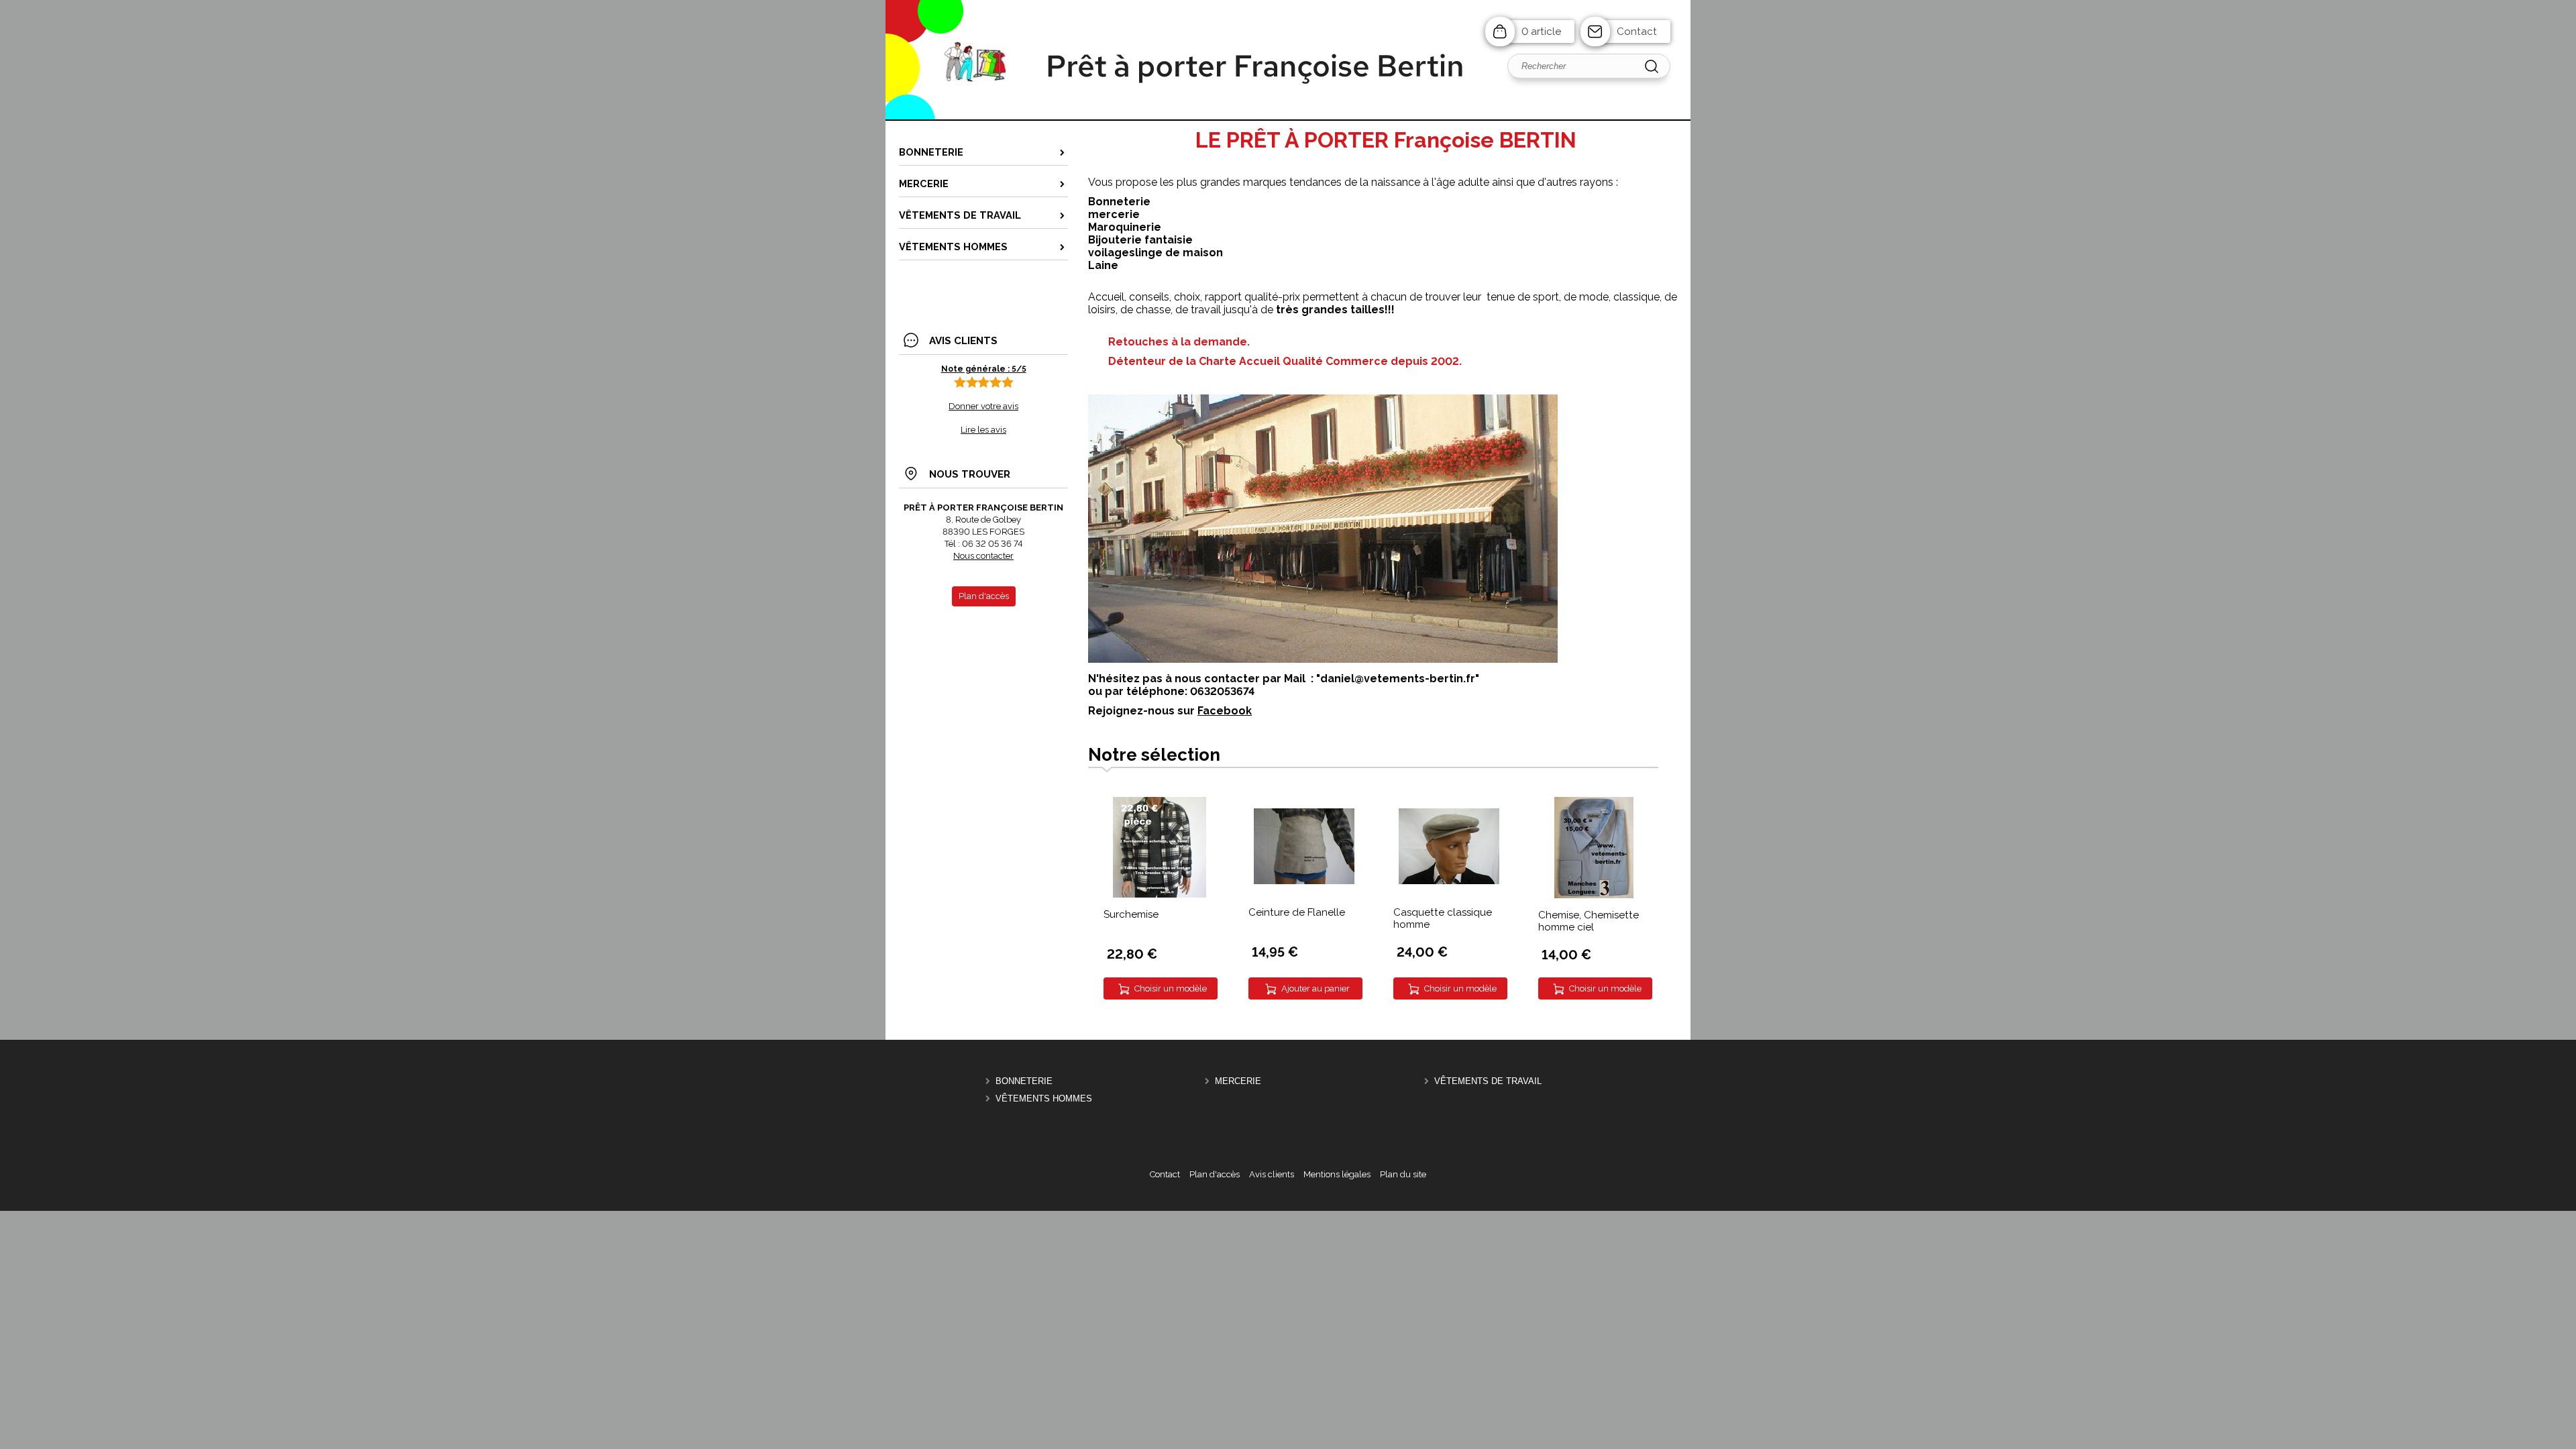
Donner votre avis (983, 406)
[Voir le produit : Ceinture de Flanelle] (1304, 881)
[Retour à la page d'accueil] (1288, 119)
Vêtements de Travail (1488, 1081)
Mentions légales (1337, 1174)
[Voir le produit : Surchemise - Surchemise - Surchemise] (1160, 895)
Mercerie (1238, 1081)
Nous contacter (983, 556)
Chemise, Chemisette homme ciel (1589, 921)
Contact (1637, 32)
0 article (1541, 32)
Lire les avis (983, 430)
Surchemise (1131, 914)
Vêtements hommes (1044, 1098)
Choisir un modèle (1171, 988)
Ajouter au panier (1316, 988)
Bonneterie (1024, 1081)
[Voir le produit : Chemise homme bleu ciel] (1594, 895)
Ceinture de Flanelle (1297, 912)
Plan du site (1403, 1174)
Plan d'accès (1215, 1174)
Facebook (1225, 711)
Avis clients (1272, 1174)
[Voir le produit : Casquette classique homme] (1449, 881)
